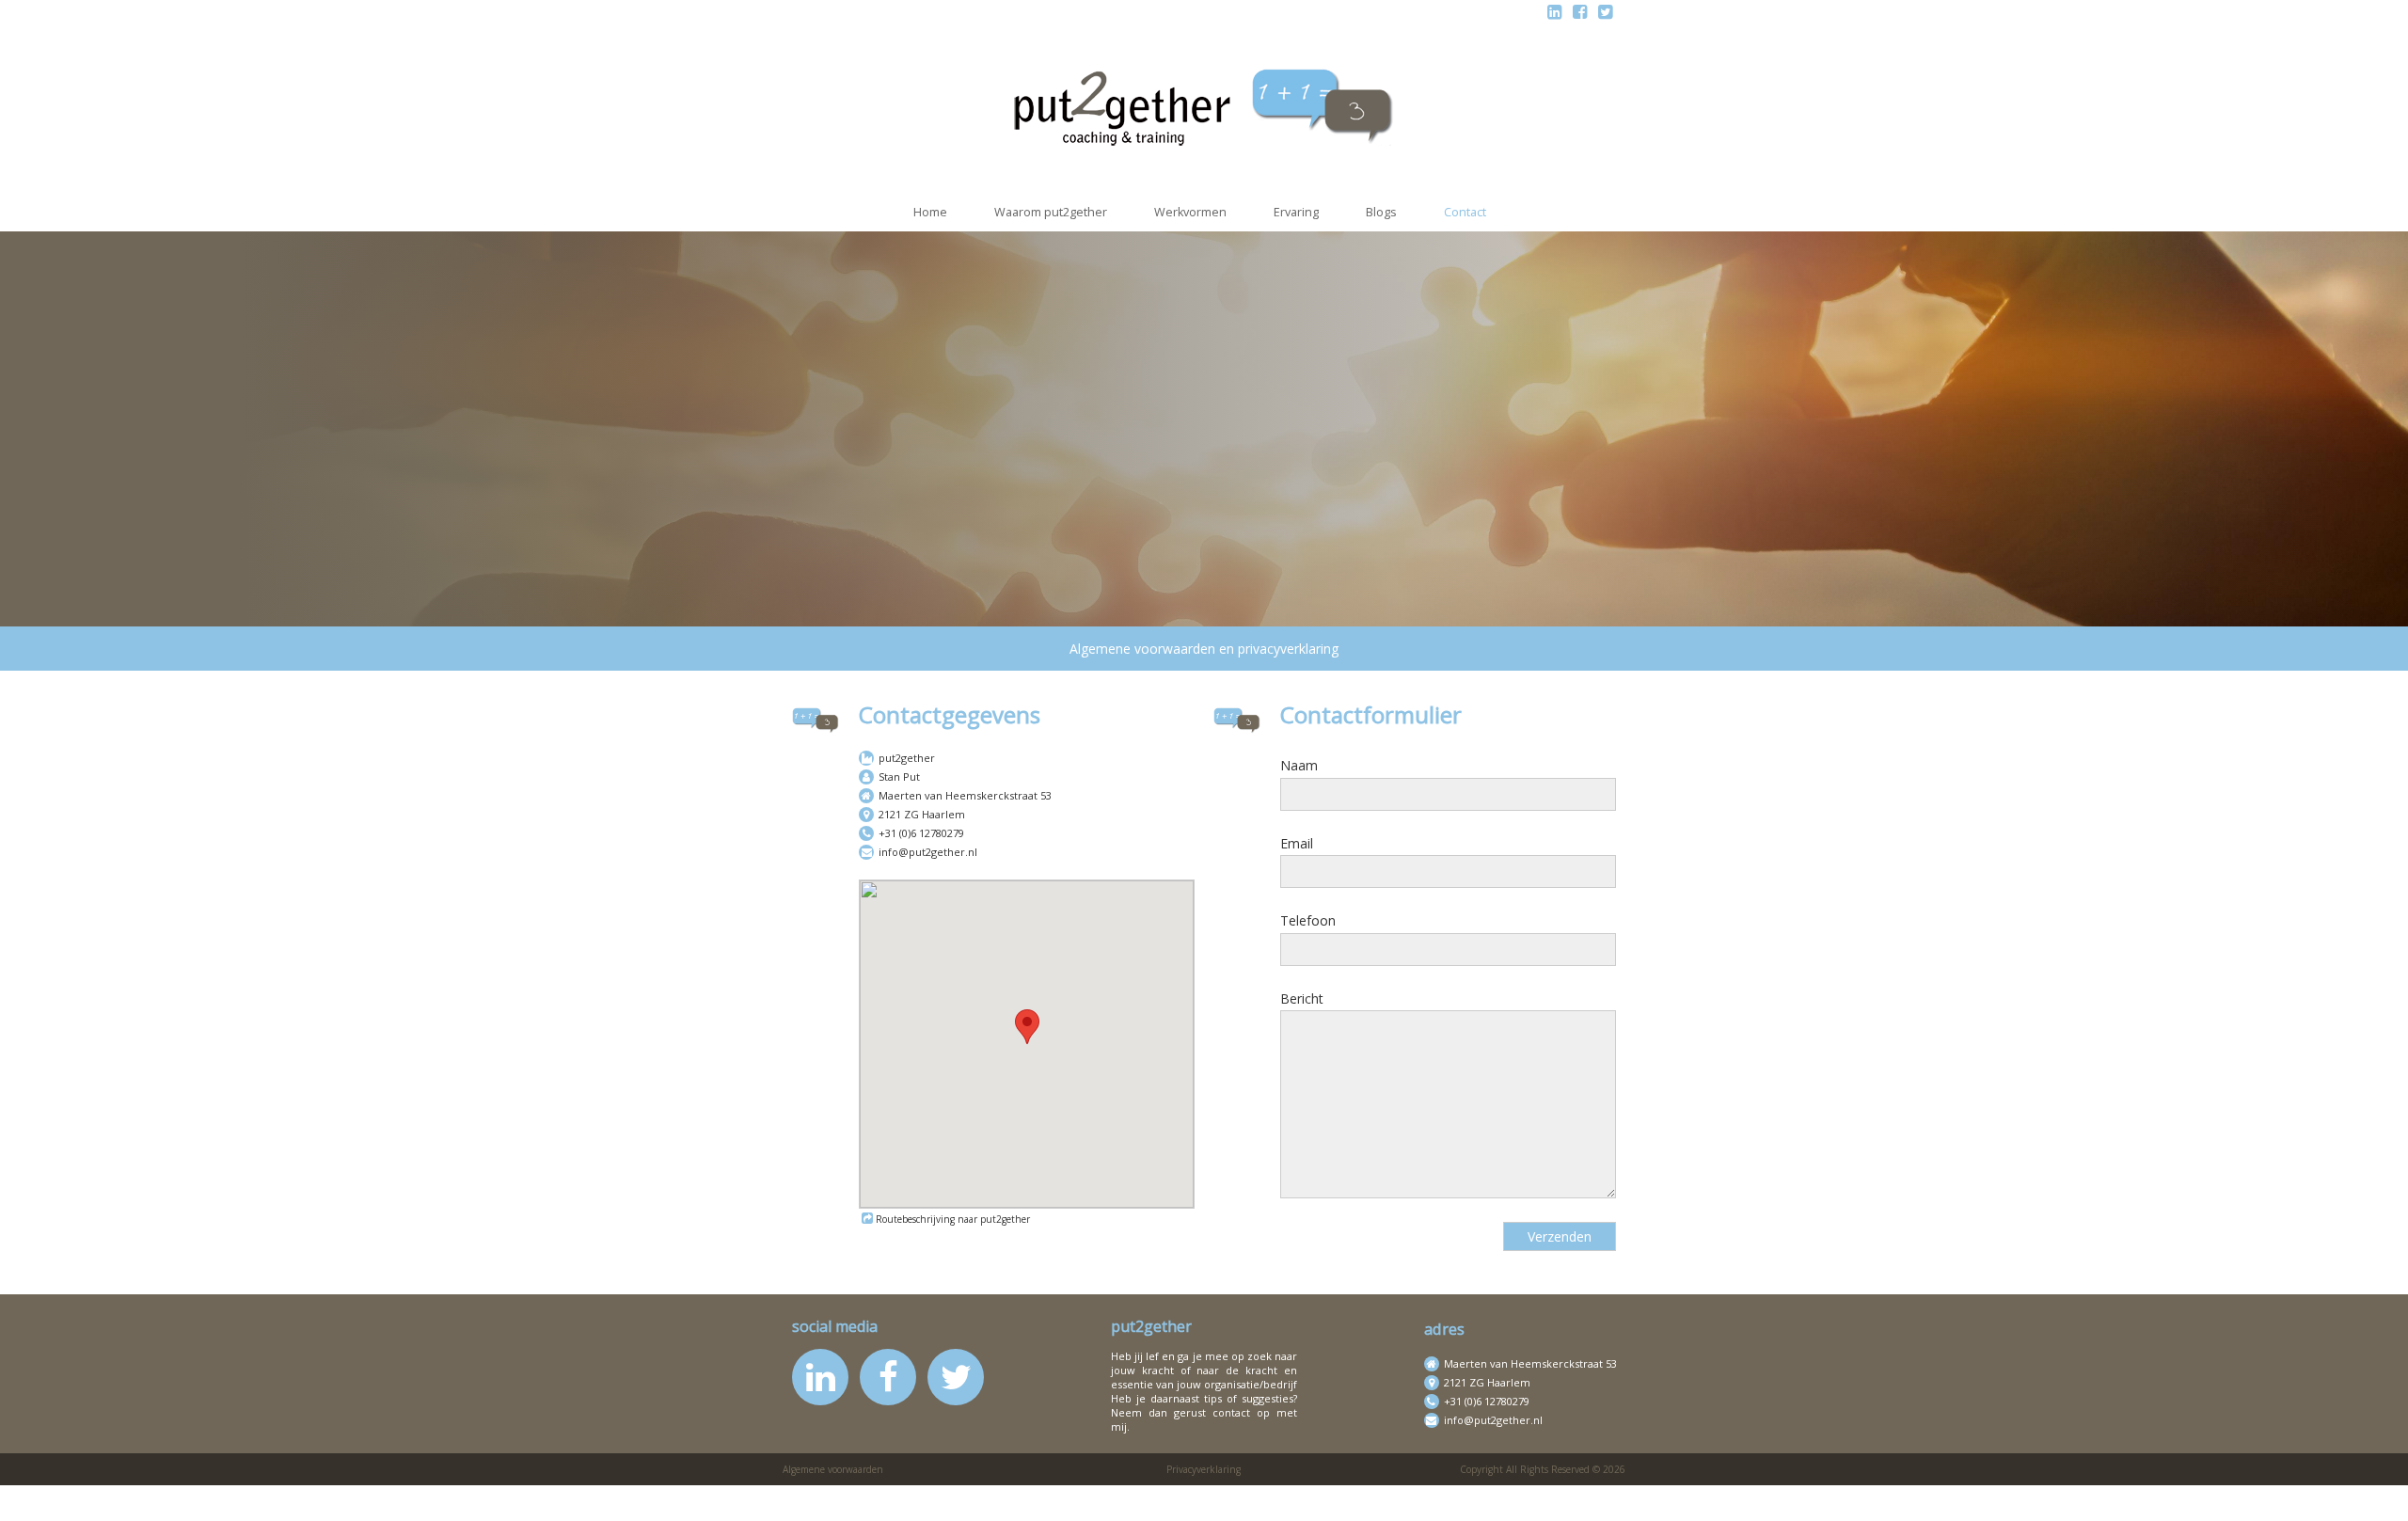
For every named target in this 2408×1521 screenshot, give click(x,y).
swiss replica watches (1642, 1494)
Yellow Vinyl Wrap (2067, 1494)
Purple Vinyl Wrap (1860, 1494)
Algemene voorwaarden (833, 1469)
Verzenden (1560, 1236)
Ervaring (1296, 212)
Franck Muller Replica (1077, 1494)
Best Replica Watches (943, 1494)
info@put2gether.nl (928, 852)
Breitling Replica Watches (604, 1494)
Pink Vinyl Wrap (1757, 1494)
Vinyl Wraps (2298, 1494)
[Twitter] (1605, 11)
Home (930, 212)
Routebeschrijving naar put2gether (953, 1219)
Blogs (1381, 212)
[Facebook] (1580, 11)
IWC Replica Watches (276, 1494)
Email (1297, 843)
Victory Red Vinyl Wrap (2192, 1494)
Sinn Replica (1452, 1494)
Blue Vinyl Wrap (1963, 1494)
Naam (1299, 765)
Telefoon (1308, 920)
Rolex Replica (1532, 1494)
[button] (1027, 1027)
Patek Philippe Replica (1212, 1494)
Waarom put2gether (1051, 212)
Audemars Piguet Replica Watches (104, 1494)
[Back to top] (2382, 1495)
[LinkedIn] (1554, 11)
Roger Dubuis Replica (1347, 1494)
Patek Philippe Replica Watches (779, 1494)
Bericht (1302, 998)
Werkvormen (1190, 212)
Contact (1465, 212)
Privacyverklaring (1204, 1469)
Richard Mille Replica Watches (434, 1494)
